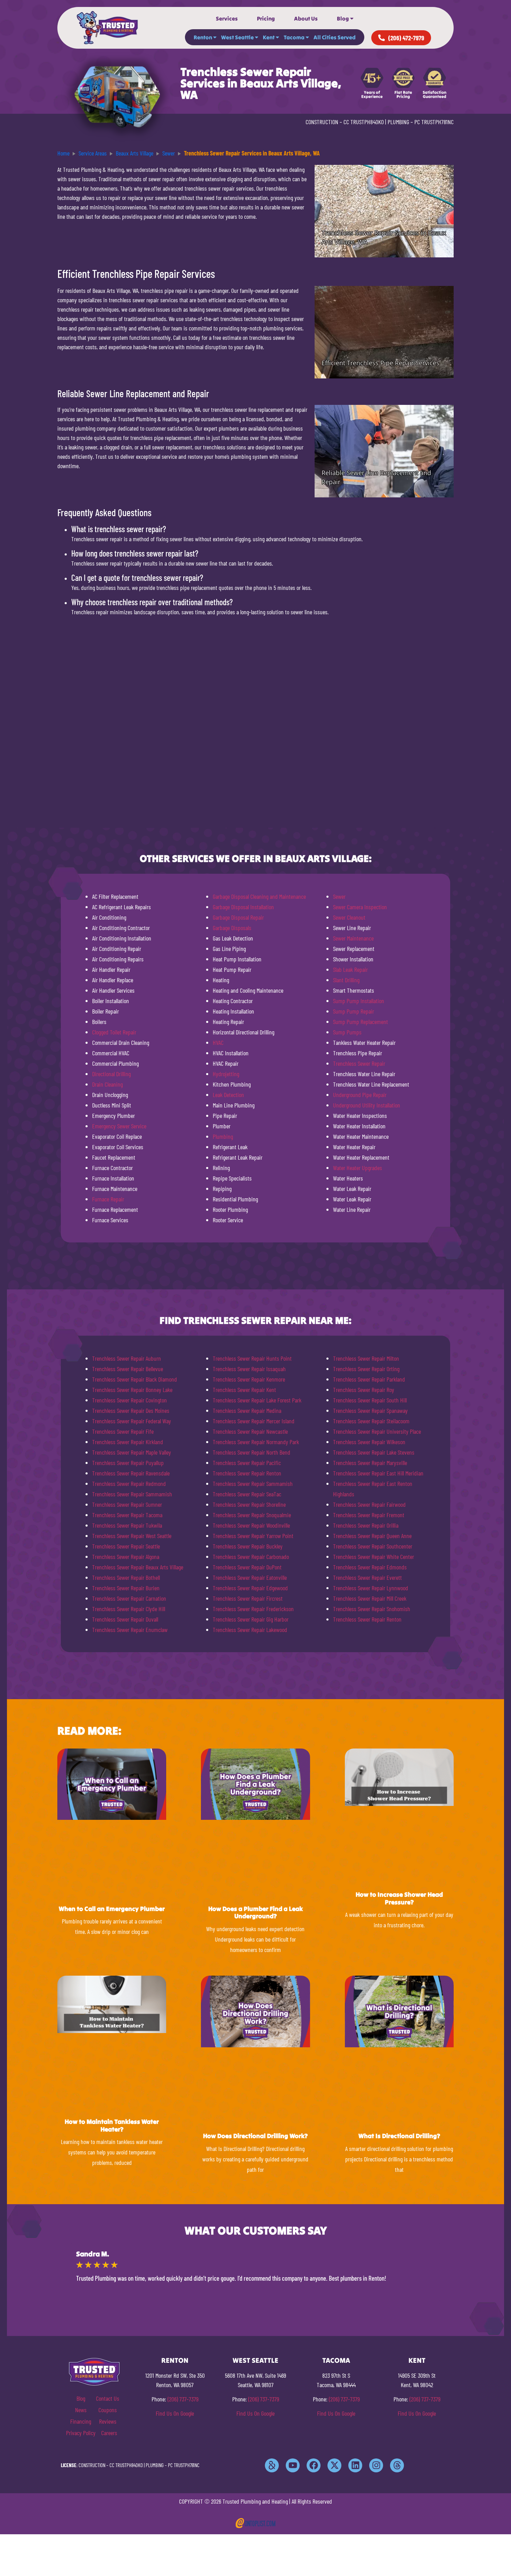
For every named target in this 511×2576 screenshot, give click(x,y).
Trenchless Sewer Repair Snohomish (372, 1609)
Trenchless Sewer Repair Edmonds (370, 1567)
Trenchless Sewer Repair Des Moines (131, 1410)
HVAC (218, 1042)
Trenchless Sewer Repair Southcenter (373, 1546)
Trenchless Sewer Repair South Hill (370, 1400)
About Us (306, 18)
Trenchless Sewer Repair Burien (126, 1588)
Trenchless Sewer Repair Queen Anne (372, 1536)
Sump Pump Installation (359, 1001)
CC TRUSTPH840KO (364, 122)
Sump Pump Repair (354, 1011)
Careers (109, 2433)
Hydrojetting (226, 1074)
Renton (203, 37)
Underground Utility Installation (367, 1105)
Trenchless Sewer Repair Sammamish (132, 1494)
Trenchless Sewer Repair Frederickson (253, 1609)
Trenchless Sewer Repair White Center (374, 1557)
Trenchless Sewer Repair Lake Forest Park (257, 1400)
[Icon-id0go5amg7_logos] (272, 2465)
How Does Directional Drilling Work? (255, 2136)
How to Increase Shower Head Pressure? (399, 1898)
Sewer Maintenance (353, 938)
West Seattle (237, 37)
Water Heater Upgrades (358, 1168)
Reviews (108, 2421)
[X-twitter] (334, 2465)
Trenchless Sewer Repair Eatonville (250, 1577)
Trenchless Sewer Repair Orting (366, 1369)
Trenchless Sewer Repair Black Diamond (135, 1379)
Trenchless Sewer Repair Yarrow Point (253, 1536)
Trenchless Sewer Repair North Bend (252, 1452)
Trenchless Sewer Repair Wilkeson (369, 1442)
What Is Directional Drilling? (399, 2136)
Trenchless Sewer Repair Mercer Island (254, 1421)
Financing (81, 2421)
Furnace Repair (108, 1199)
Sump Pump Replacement (360, 1022)
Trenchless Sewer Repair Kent (244, 1390)
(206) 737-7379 (183, 2399)
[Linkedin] (355, 2465)
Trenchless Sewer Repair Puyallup (128, 1463)
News (81, 2410)
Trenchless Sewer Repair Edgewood (250, 1588)
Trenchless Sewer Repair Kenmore (249, 1379)
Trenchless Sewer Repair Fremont (369, 1515)
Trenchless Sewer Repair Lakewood (250, 1630)
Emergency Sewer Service (119, 1126)
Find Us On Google (175, 2413)
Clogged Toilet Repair (114, 1032)
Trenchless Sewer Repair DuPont (247, 1567)
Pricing (266, 18)
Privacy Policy (81, 2433)
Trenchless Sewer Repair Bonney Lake (132, 1390)
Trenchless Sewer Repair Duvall (125, 1619)
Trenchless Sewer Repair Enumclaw (130, 1630)
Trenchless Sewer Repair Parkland (369, 1379)
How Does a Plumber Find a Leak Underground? (255, 1913)
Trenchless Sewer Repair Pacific (247, 1463)
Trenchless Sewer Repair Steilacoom (371, 1421)
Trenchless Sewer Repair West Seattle (132, 1536)
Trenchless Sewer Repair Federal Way (132, 1421)
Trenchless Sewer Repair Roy (364, 1390)
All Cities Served (335, 37)
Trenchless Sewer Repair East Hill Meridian (378, 1473)
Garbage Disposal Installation (243, 907)
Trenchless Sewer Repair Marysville (370, 1463)
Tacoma (294, 37)
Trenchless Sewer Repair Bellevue (128, 1369)
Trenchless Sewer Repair (359, 1063)
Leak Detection (228, 1095)
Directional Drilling (111, 1074)
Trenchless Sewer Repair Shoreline (249, 1504)
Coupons (108, 2410)
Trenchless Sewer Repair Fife (123, 1431)
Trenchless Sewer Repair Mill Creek (370, 1598)
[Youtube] (293, 2465)
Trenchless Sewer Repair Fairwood (369, 1504)
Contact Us (108, 2398)
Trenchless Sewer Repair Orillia (366, 1525)
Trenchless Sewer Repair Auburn (127, 1358)
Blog (343, 18)
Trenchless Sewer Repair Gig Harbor (251, 1619)
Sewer (339, 896)
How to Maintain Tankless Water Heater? (112, 2125)
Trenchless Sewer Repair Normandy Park (256, 1442)
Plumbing (223, 1136)
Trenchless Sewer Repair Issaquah (249, 1369)
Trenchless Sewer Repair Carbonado (251, 1557)
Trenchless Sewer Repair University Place (377, 1431)
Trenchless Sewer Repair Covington (129, 1400)
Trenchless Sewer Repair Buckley (248, 1546)
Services (227, 18)
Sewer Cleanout (349, 917)
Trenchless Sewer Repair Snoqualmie (252, 1515)
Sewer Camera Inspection (360, 907)
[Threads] (397, 2465)
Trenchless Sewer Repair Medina (247, 1410)
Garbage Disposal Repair (238, 917)
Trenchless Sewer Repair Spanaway (370, 1410)
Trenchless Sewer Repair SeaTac (247, 1494)
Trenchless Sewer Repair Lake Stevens (374, 1452)
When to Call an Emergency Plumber (112, 1909)
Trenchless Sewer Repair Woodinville (251, 1525)
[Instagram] (376, 2465)
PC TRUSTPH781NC (434, 122)
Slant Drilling (346, 980)
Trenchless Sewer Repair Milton (366, 1358)
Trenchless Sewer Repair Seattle (126, 1546)
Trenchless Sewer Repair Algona (126, 1557)
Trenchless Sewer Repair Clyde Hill (129, 1609)
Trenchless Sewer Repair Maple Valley (132, 1452)
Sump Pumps (347, 1032)
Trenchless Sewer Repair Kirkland (128, 1442)
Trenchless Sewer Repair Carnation (129, 1598)
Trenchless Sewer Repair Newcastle (250, 1431)
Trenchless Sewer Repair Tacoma (127, 1515)
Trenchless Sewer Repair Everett (367, 1577)
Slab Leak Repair (350, 969)
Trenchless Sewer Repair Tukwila (127, 1525)
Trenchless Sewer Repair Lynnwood (371, 1588)
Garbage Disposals (232, 928)
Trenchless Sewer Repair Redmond (129, 1483)
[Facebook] (314, 2465)
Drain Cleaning (107, 1084)
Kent (269, 37)
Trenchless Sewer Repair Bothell (126, 1577)
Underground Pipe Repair (360, 1095)
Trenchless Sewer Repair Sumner (127, 1504)
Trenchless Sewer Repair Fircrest (248, 1598)
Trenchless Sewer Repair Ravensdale (131, 1473)
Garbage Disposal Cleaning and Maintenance (259, 896)
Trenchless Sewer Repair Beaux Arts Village (138, 1567)
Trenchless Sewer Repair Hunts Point (252, 1358)
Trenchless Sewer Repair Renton (247, 1473)
